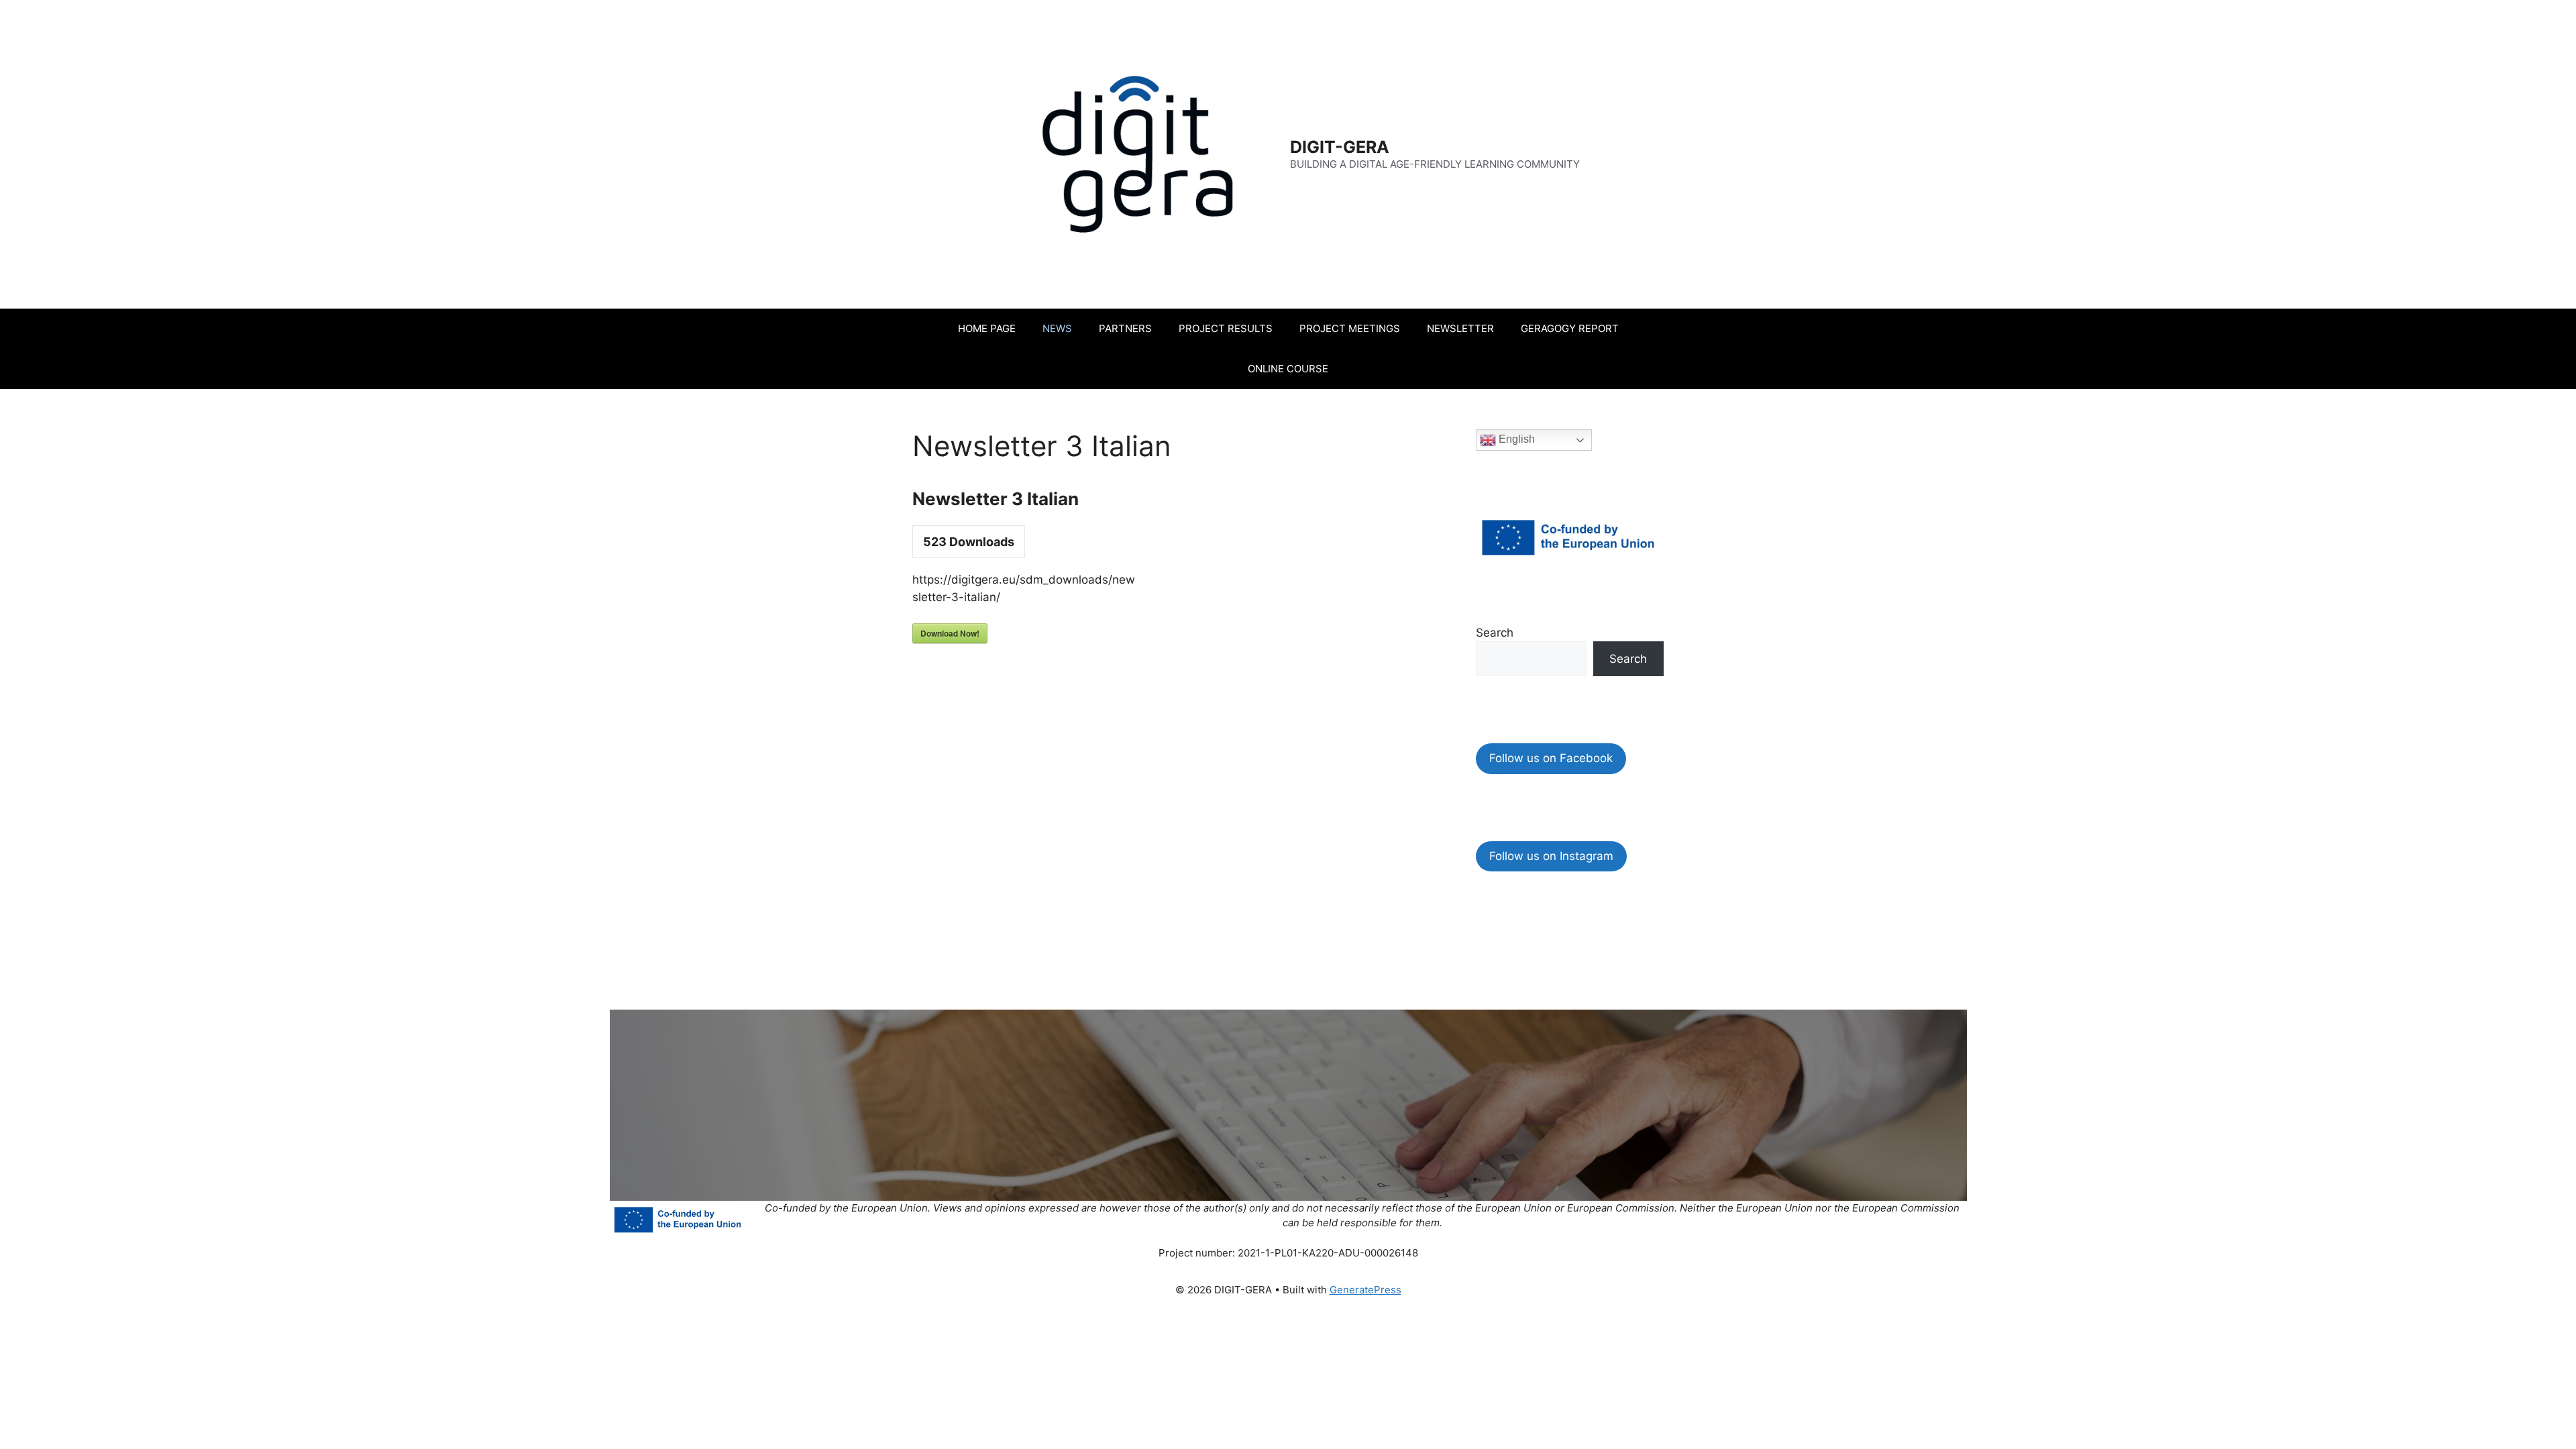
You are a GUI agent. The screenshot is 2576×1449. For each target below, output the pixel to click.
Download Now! (950, 633)
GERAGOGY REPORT (1570, 328)
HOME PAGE (987, 328)
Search (1495, 633)
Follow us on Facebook (1551, 758)
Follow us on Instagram (1551, 856)
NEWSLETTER (1460, 328)
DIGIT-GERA (1340, 147)
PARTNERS (1125, 328)
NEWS (1057, 328)
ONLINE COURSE (1288, 369)
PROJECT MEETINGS (1350, 328)
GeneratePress (1365, 1290)
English (1515, 439)
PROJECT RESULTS (1226, 328)
